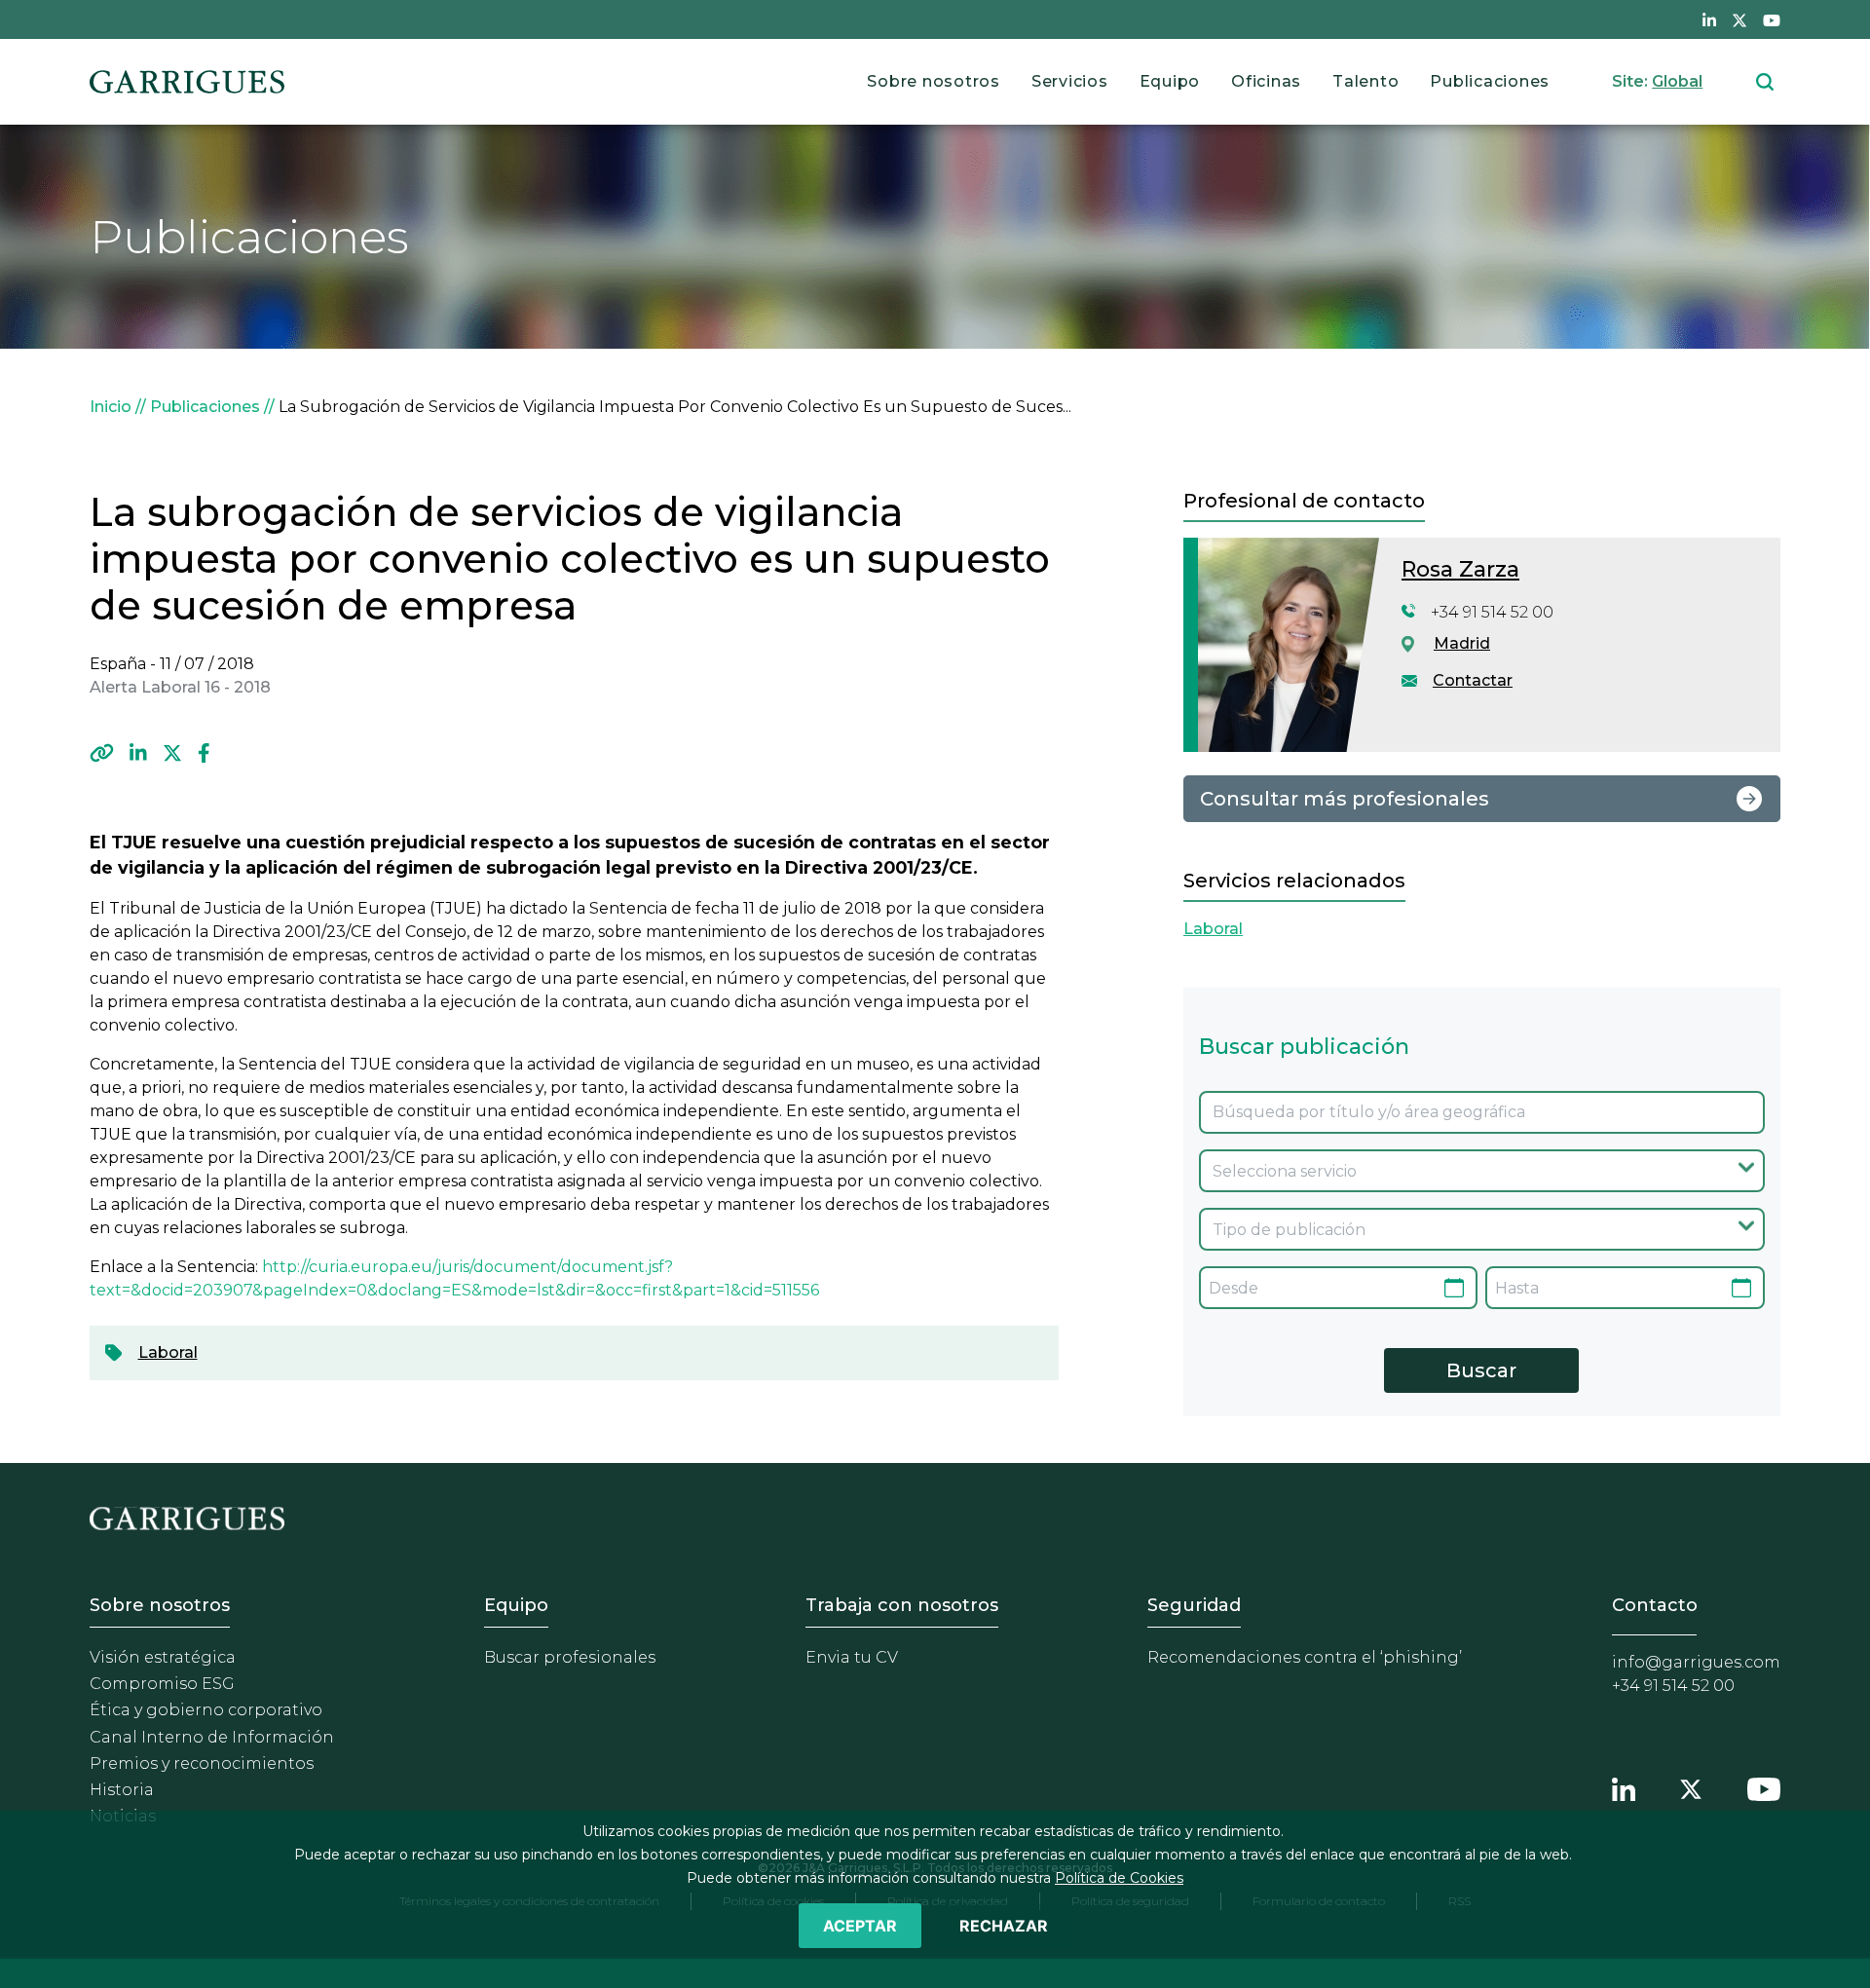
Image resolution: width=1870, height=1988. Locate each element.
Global (1677, 81)
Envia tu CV (852, 1657)
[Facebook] (204, 753)
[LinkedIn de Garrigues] (1709, 19)
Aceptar (860, 1926)
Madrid (1462, 643)
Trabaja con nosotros (902, 1605)
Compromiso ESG (162, 1684)
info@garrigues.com (1696, 1662)
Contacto (1655, 1605)
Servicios (1070, 81)
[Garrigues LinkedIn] (1624, 1786)
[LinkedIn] (138, 753)
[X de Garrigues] (1739, 19)
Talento (1365, 81)
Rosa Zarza (1460, 569)
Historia (122, 1790)
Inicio (111, 407)
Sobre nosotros (934, 81)
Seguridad (1194, 1605)
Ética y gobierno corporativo (206, 1710)
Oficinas (1266, 81)
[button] (102, 753)
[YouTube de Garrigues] (1772, 19)
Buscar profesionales (570, 1657)
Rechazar (1004, 1926)
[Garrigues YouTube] (1764, 1786)
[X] (172, 753)
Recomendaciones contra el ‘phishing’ (1305, 1657)
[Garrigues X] (1691, 1786)
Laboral (168, 1352)
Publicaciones (1490, 81)
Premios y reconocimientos (202, 1763)
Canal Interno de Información (212, 1737)
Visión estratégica (163, 1657)
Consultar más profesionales (1345, 799)
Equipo (1170, 81)
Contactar (1473, 680)
